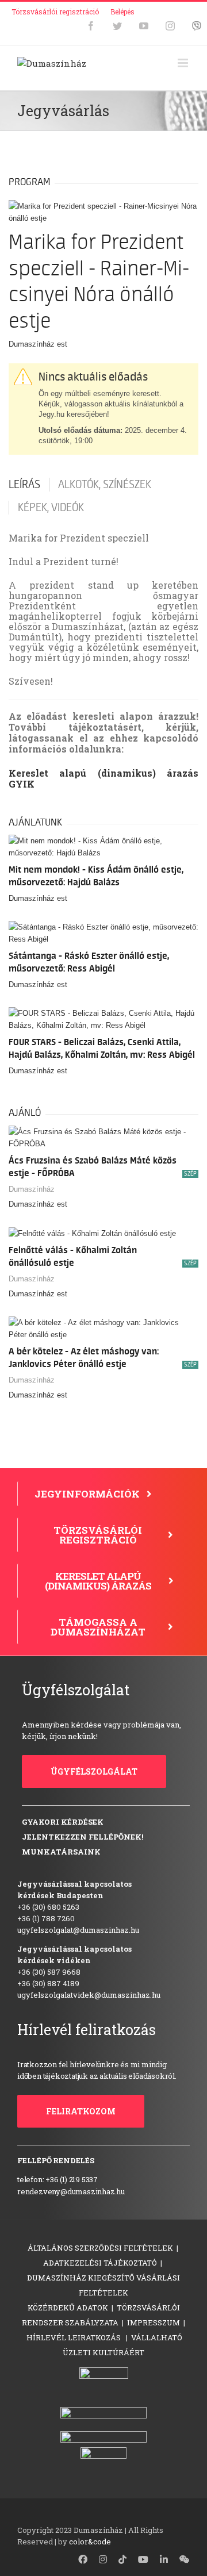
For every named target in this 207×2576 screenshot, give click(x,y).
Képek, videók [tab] (51, 508)
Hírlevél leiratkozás (74, 2337)
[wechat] (185, 2559)
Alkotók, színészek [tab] (105, 485)
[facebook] (83, 2559)
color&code (90, 2542)
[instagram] (103, 2559)
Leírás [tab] (24, 485)
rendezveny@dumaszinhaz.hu (71, 2191)
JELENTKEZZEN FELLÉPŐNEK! (83, 1837)
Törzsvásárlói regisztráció (55, 11)
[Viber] (197, 26)
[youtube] (143, 2559)
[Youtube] (144, 26)
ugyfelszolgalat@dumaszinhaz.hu (78, 1930)
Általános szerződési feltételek (100, 2248)
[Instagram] (170, 26)
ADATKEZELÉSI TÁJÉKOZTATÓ (100, 2263)
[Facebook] (91, 26)
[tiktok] (122, 2559)
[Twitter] (117, 26)
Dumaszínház (32, 1189)
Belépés (122, 11)
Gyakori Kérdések (63, 1822)
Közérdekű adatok (68, 2308)
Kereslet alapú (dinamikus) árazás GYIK (103, 778)
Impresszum (154, 2322)
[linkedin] (164, 2559)
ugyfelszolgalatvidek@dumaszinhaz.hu (89, 1995)
